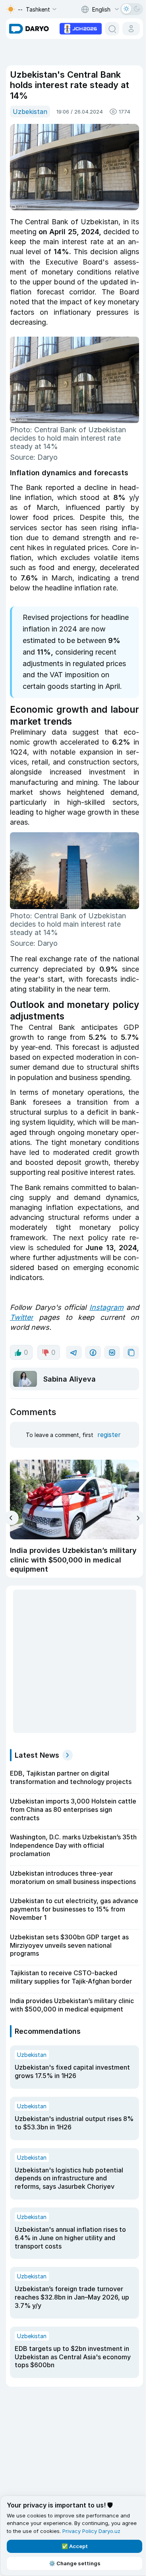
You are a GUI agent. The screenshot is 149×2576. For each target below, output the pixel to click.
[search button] (112, 29)
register (109, 1435)
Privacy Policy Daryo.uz (91, 2531)
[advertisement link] (81, 28)
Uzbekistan (30, 112)
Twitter (22, 1317)
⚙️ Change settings (75, 2563)
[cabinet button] (131, 29)
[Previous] (11, 1518)
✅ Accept (75, 2546)
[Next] (138, 1518)
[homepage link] (29, 29)
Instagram (106, 1307)
